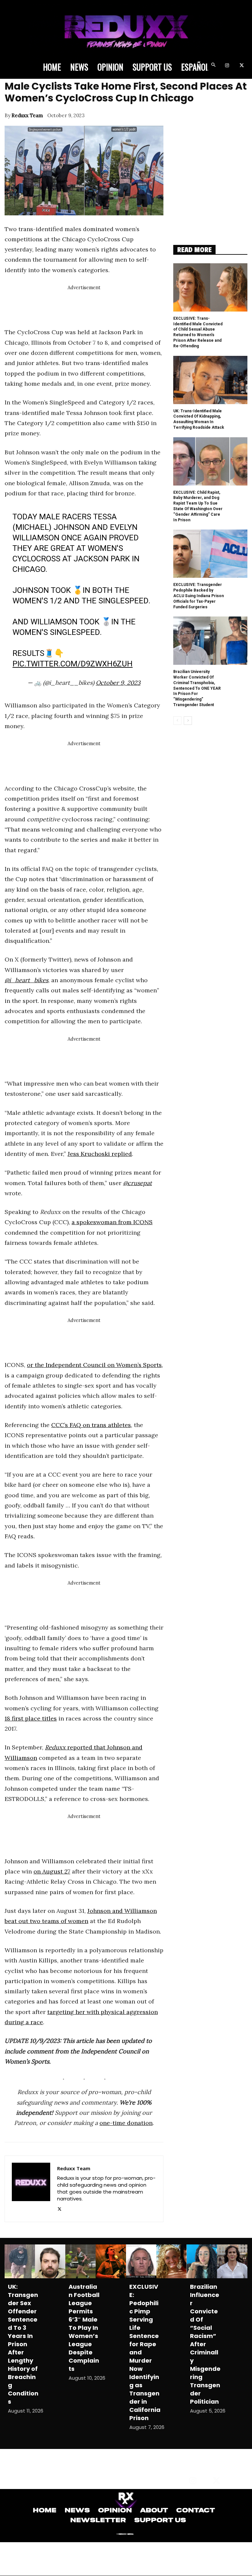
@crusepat (137, 1183)
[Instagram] (227, 66)
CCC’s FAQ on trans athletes (91, 1425)
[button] (213, 66)
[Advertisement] (124, 307)
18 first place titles (31, 1718)
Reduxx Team (27, 115)
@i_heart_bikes (26, 980)
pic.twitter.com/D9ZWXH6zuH (73, 664)
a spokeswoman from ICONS (112, 1222)
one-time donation (126, 2123)
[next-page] (188, 721)
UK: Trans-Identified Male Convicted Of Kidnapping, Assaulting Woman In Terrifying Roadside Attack (199, 419)
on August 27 (52, 1871)
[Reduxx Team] (31, 2189)
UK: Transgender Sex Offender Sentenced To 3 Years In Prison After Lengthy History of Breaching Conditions (23, 2344)
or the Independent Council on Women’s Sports (94, 1365)
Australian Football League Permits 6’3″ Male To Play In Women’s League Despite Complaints (84, 2328)
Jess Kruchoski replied (100, 1154)
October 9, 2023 (118, 683)
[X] (242, 66)
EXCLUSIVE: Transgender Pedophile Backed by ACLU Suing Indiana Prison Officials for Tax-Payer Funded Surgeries (199, 596)
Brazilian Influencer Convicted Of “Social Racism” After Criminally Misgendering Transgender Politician (205, 2344)
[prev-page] (177, 721)
